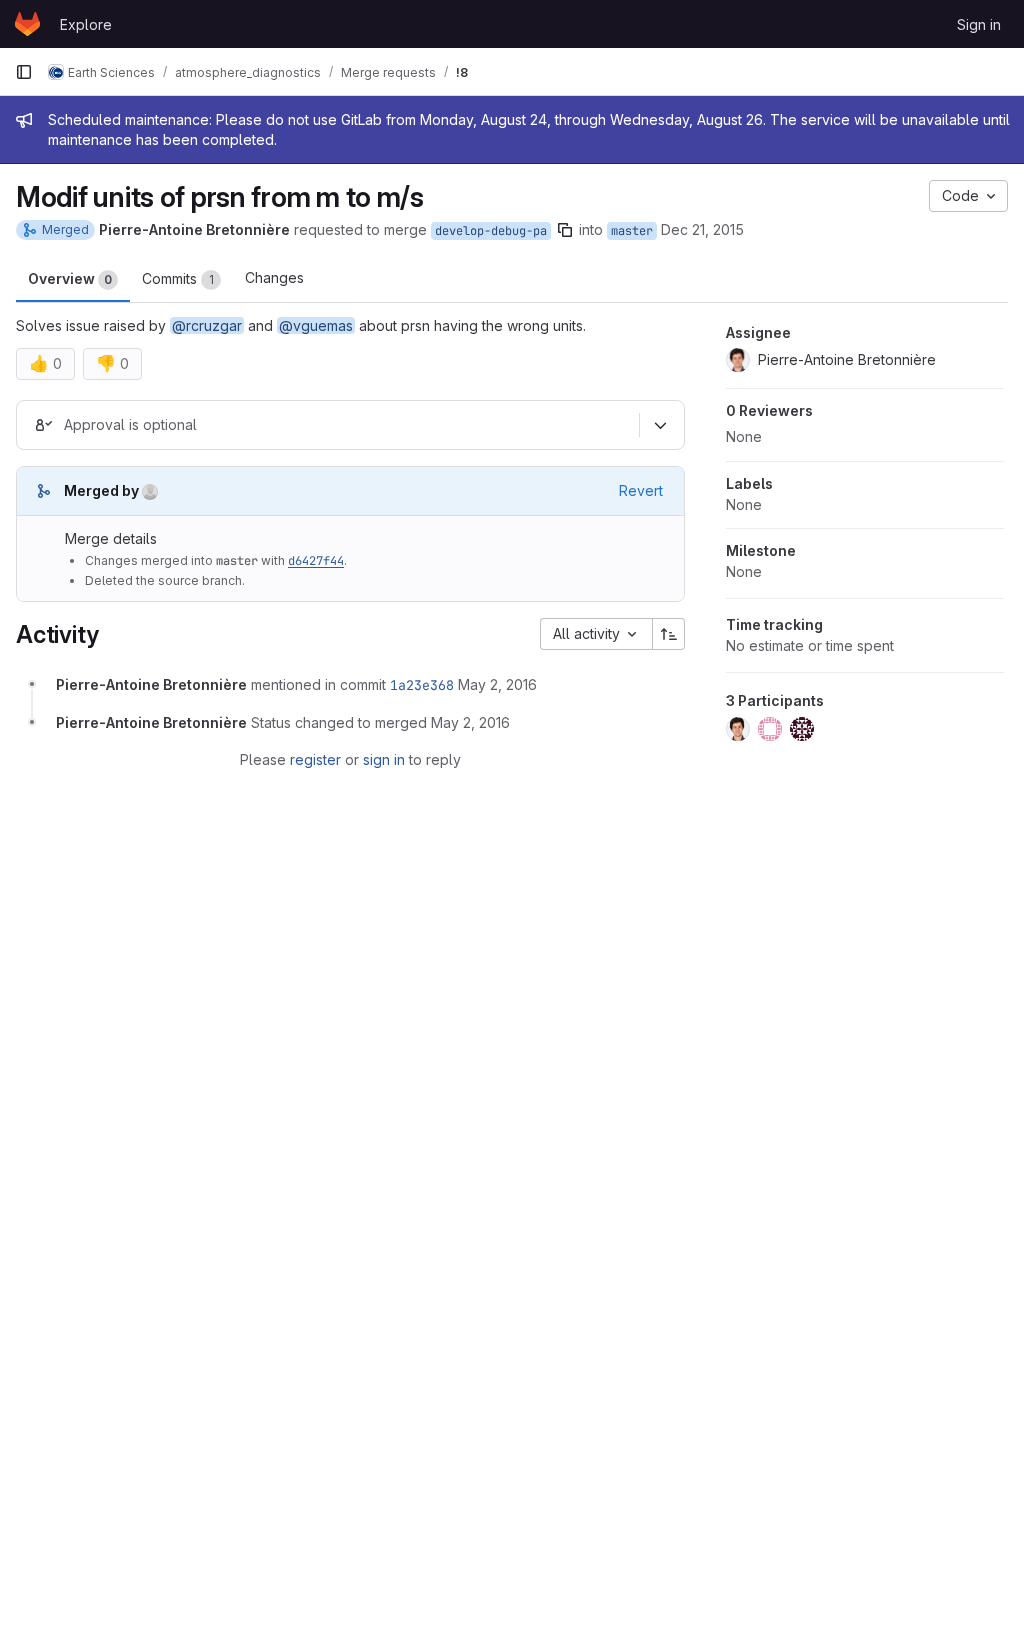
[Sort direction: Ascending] (669, 634)
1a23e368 (422, 685)
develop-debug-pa (491, 231)
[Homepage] (27, 24)
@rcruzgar (207, 325)
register (315, 759)
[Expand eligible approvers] (660, 426)
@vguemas (316, 325)
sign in (384, 759)
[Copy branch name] (565, 230)
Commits (178, 278)
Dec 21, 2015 (702, 229)
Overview (70, 278)
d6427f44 (316, 561)
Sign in (979, 24)
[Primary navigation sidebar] (24, 72)
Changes (274, 277)
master (632, 231)
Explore (86, 24)
